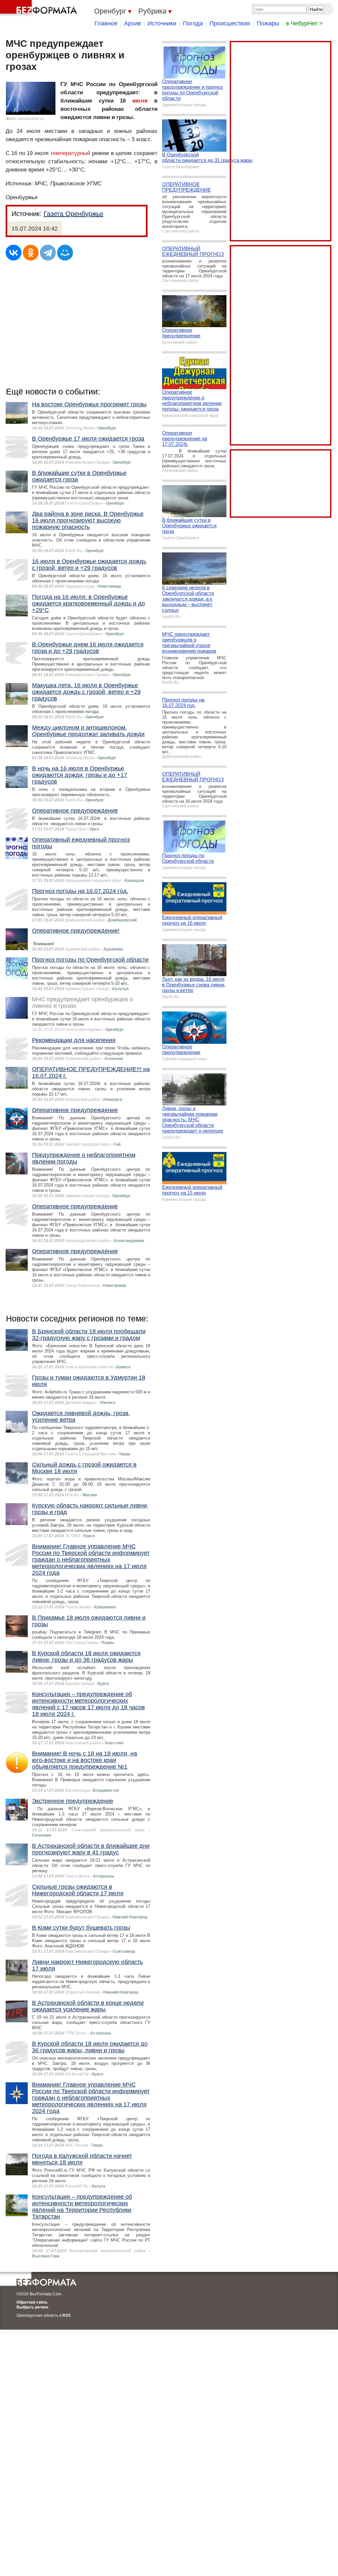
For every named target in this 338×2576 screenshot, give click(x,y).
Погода (193, 23)
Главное (106, 23)
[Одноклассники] (31, 253)
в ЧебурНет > (304, 23)
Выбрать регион (32, 2307)
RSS (67, 2315)
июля (140, 101)
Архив (133, 23)
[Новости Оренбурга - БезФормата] (40, 8)
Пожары (268, 23)
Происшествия (230, 23)
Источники (162, 23)
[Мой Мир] (65, 253)
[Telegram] (48, 253)
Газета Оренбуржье (73, 214)
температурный (70, 153)
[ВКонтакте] (14, 253)
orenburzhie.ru (31, 119)
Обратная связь (32, 2302)
